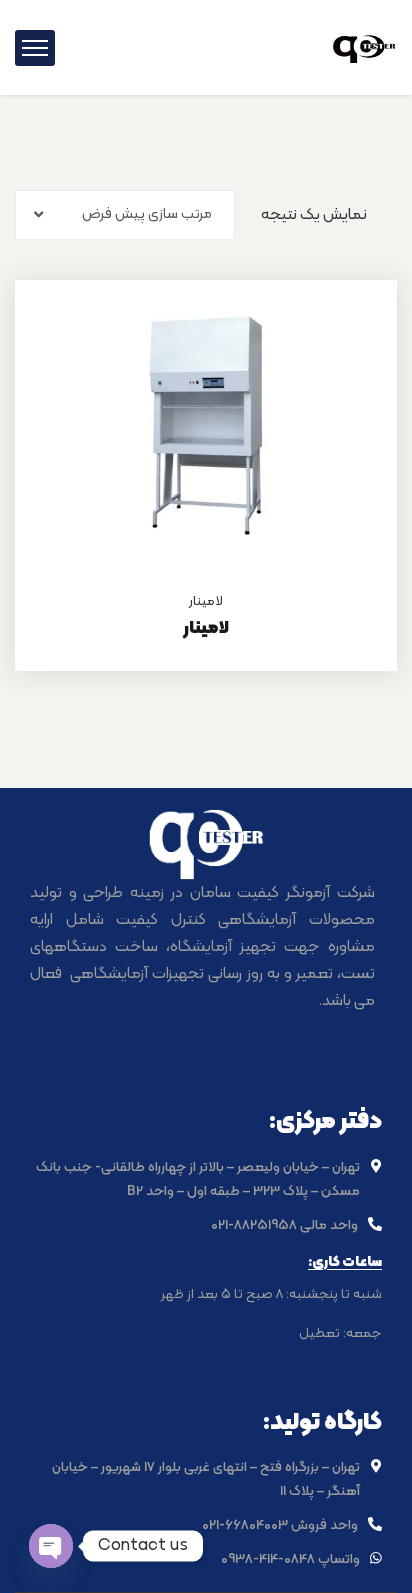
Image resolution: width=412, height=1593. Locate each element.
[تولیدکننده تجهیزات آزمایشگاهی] (364, 47)
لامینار (206, 601)
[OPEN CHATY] (51, 1546)
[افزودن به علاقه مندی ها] (357, 330)
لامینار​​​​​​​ (206, 628)
